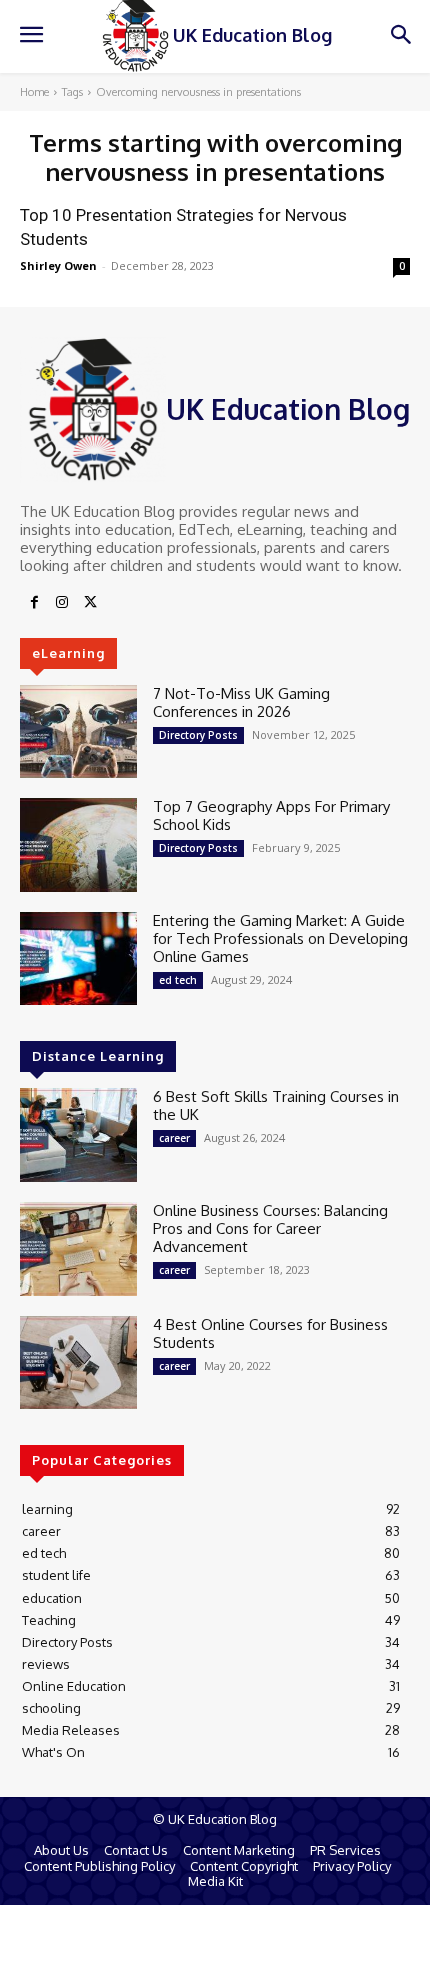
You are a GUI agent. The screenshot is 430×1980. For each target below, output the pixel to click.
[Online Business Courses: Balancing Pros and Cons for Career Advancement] (78, 1249)
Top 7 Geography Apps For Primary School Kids (271, 815)
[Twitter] (90, 603)
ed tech (178, 980)
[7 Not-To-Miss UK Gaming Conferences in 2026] (78, 732)
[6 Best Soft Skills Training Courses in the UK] (78, 1135)
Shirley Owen (58, 265)
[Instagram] (62, 603)
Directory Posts (198, 735)
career (174, 1138)
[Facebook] (34, 603)
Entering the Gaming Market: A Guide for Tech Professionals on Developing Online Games (280, 938)
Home (34, 92)
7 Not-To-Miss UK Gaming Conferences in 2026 (241, 702)
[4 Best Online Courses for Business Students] (78, 1363)
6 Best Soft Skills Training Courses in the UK (276, 1105)
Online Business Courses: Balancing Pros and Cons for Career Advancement (270, 1228)
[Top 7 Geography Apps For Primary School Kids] (78, 845)
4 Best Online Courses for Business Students (270, 1333)
